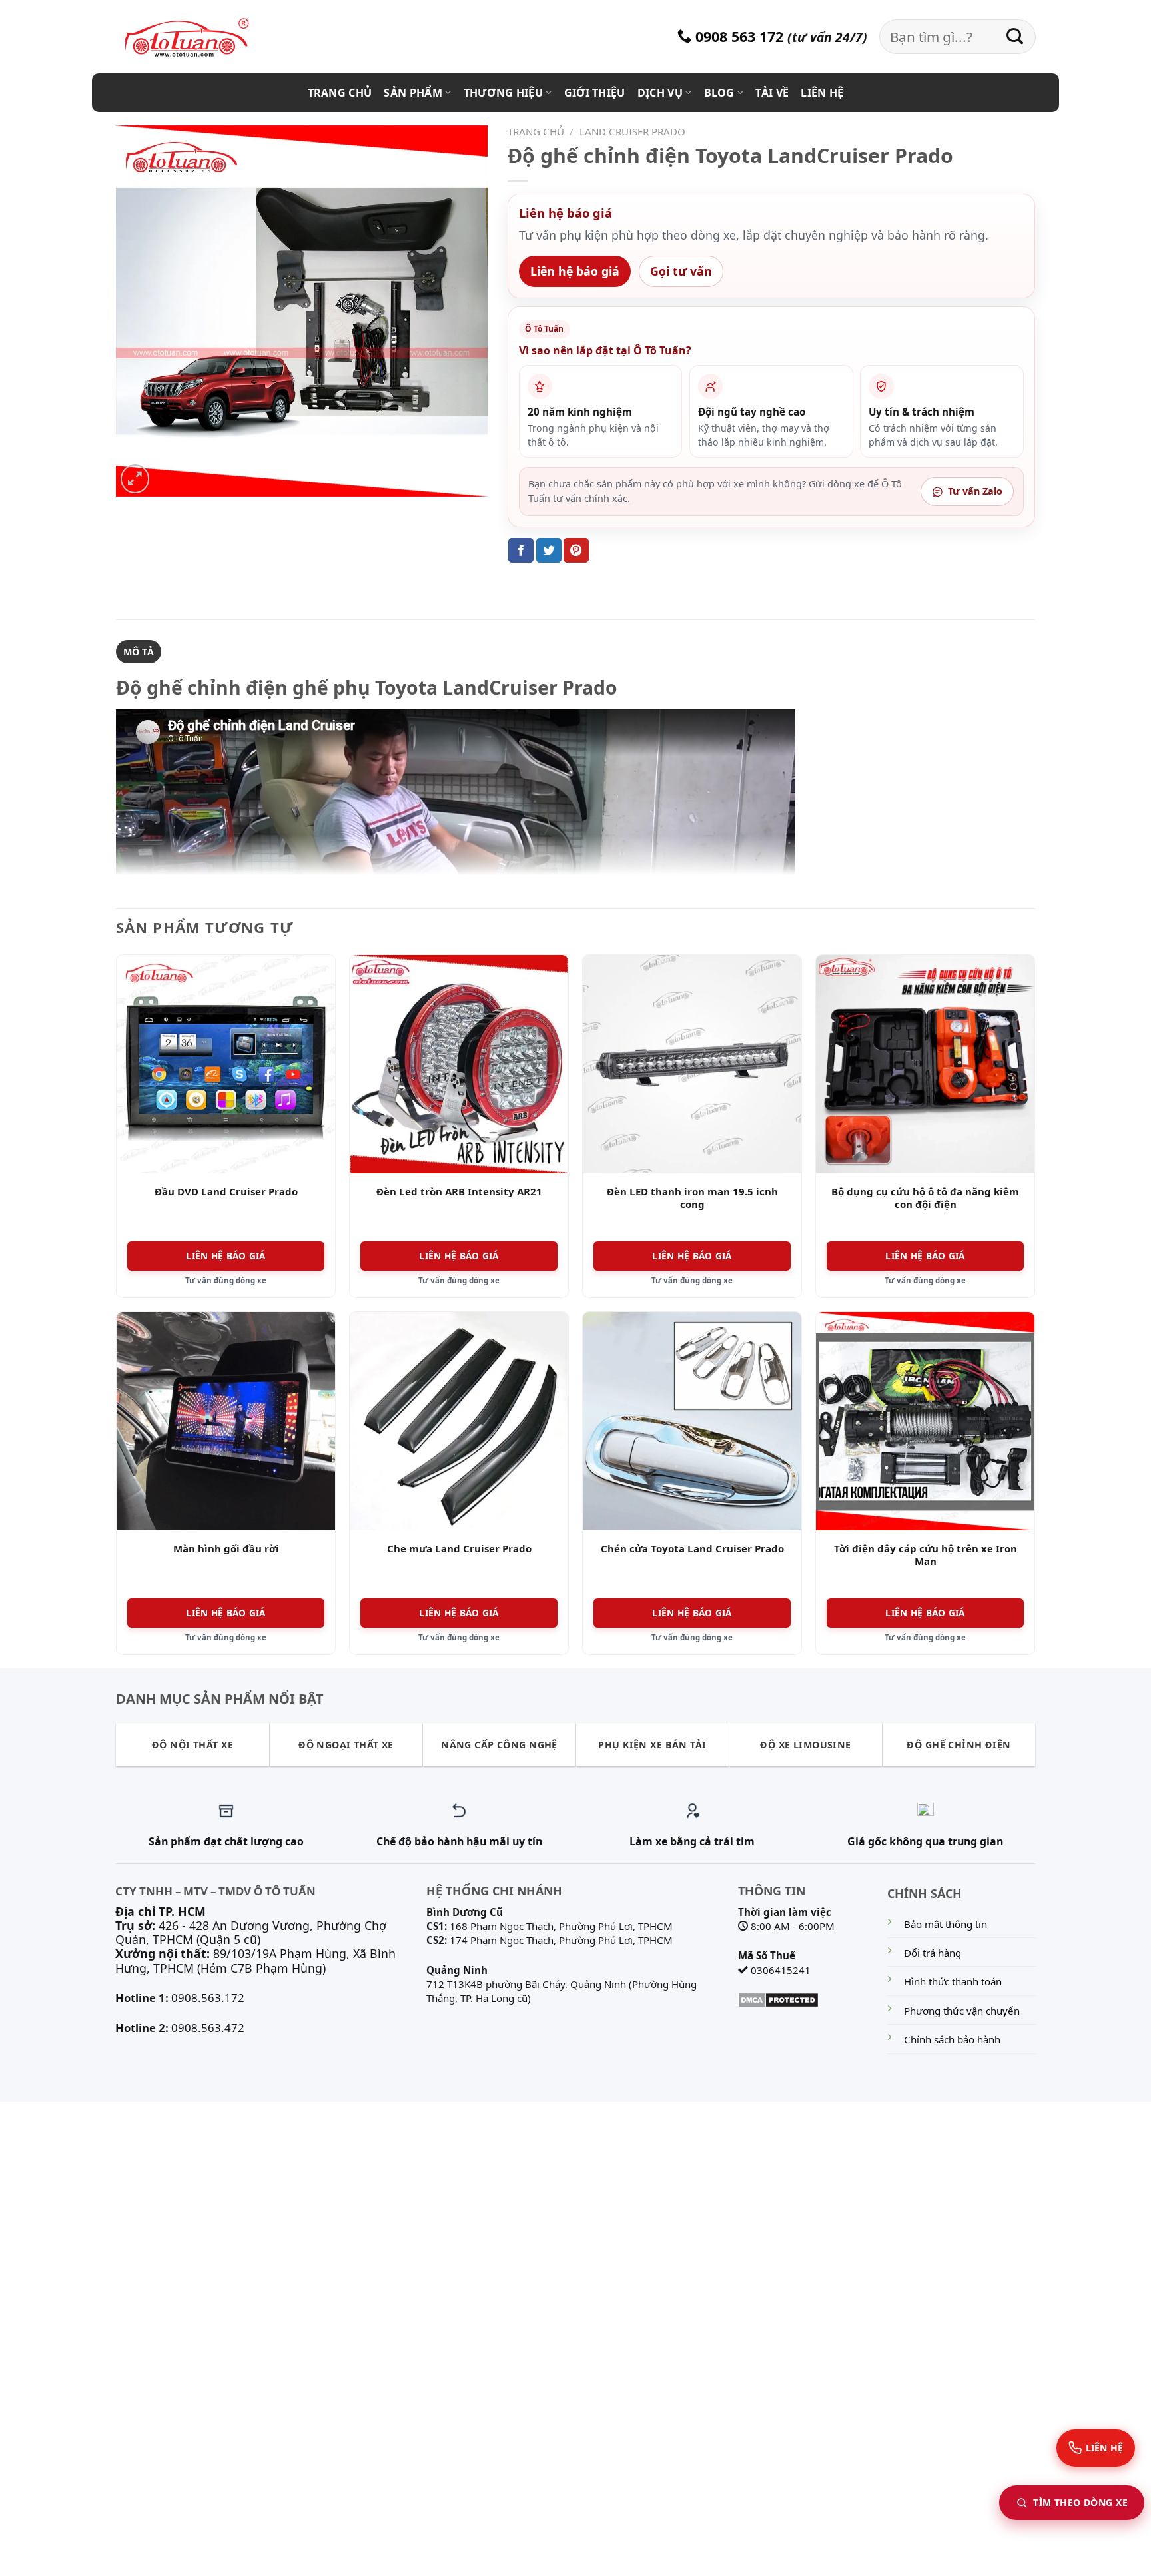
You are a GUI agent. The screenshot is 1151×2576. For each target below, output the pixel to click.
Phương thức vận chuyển (962, 2011)
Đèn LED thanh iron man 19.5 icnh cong (692, 1198)
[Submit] (1015, 37)
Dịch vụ (660, 93)
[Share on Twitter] (549, 550)
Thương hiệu (504, 93)
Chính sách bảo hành (952, 2039)
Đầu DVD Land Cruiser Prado (226, 1192)
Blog (719, 93)
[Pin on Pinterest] (576, 550)
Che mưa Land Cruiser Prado (459, 1549)
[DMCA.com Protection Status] (778, 1999)
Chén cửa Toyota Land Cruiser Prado (692, 1549)
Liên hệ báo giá (575, 271)
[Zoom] (135, 479)
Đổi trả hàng (933, 1953)
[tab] (139, 652)
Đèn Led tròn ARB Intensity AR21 (459, 1192)
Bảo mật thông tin (946, 1924)
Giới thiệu (595, 93)
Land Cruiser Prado (632, 131)
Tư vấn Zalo (975, 491)
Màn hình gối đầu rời (226, 1549)
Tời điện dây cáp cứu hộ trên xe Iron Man (926, 1555)
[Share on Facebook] (521, 550)
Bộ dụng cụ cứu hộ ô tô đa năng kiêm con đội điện (925, 1198)
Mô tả (139, 652)
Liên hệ (822, 93)
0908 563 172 (737, 36)
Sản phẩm (413, 93)
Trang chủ (340, 93)
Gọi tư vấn (681, 271)
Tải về (772, 93)
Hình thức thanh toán (953, 1981)
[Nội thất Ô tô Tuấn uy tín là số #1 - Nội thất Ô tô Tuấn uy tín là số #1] (202, 38)
